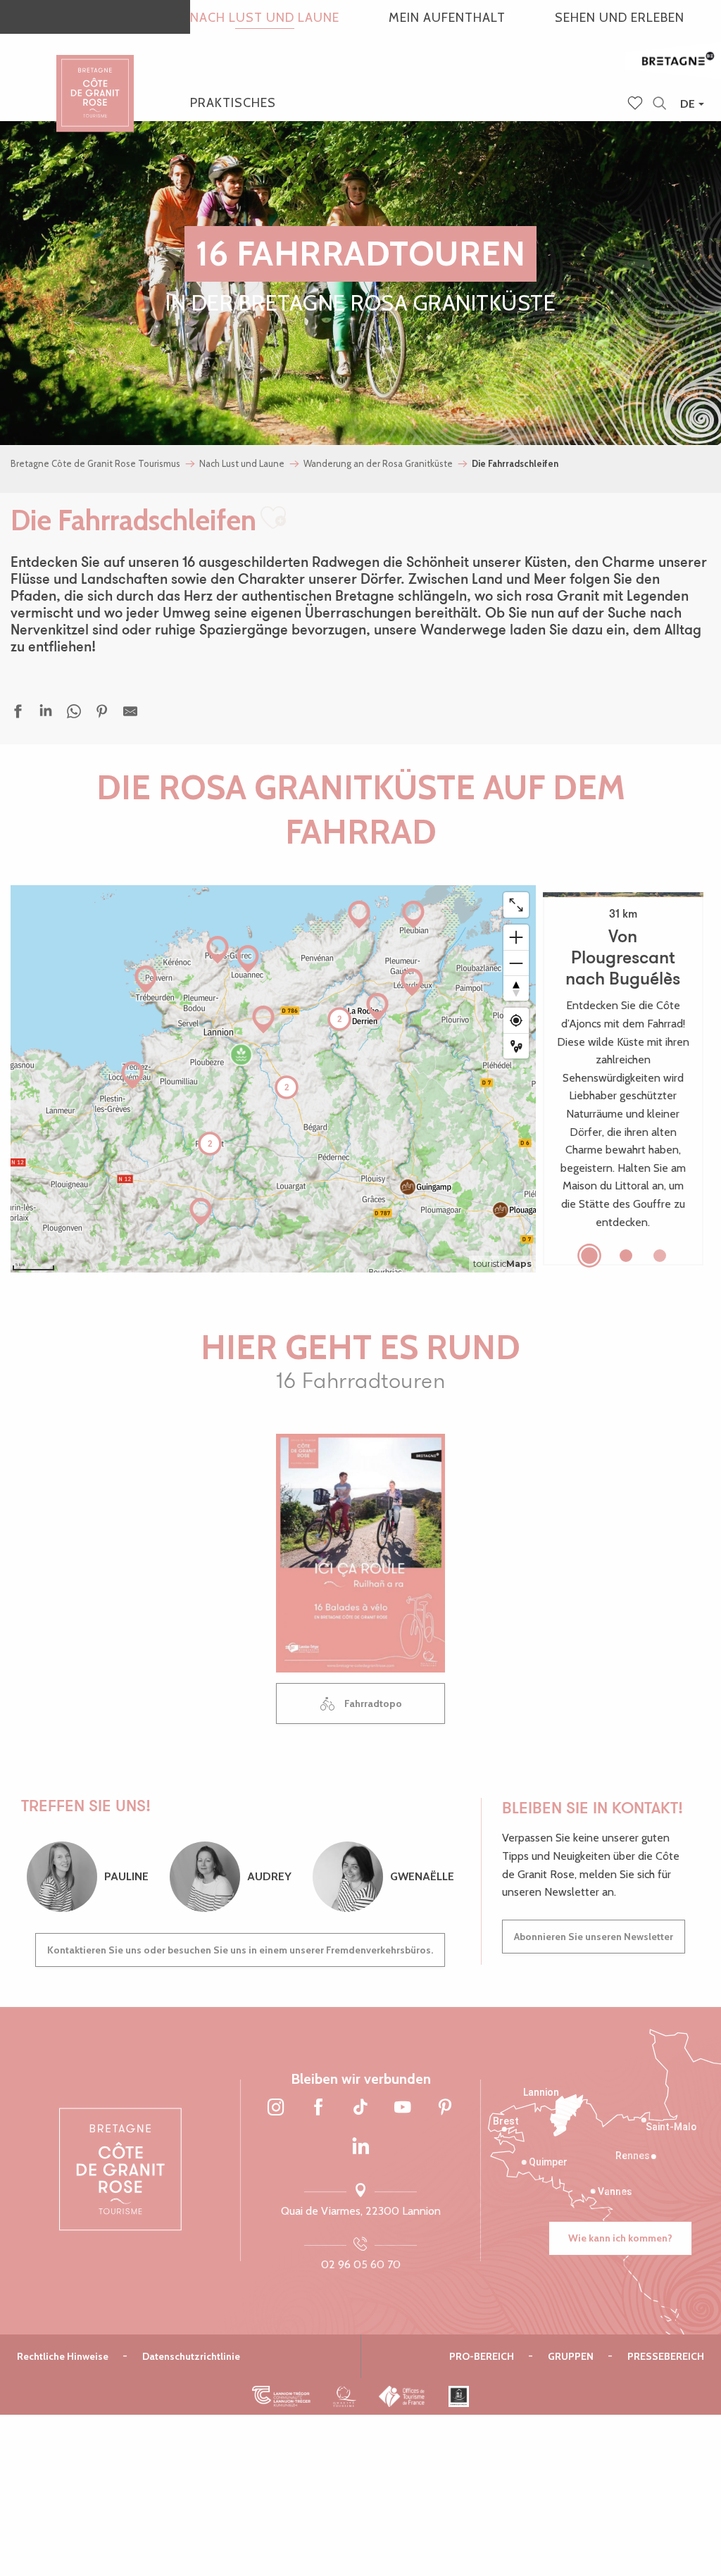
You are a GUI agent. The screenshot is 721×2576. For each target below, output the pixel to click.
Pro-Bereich (482, 2356)
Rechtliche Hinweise (63, 2356)
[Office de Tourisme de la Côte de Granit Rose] (95, 81)
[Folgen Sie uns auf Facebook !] (318, 2108)
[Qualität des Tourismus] (345, 2396)
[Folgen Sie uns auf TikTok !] (360, 2108)
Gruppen (571, 2356)
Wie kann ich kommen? (620, 2238)
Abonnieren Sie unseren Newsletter (594, 1937)
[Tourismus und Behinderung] (459, 2396)
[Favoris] (637, 104)
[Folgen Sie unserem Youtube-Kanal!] (403, 2108)
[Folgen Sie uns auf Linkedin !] (360, 2146)
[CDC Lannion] (281, 2396)
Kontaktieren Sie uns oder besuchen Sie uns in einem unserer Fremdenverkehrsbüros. (240, 1950)
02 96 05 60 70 (361, 2264)
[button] (659, 104)
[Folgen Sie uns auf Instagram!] (276, 2108)
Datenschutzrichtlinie (191, 2356)
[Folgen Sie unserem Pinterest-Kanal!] (445, 2108)
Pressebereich (666, 2356)
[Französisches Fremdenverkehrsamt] (402, 2396)
